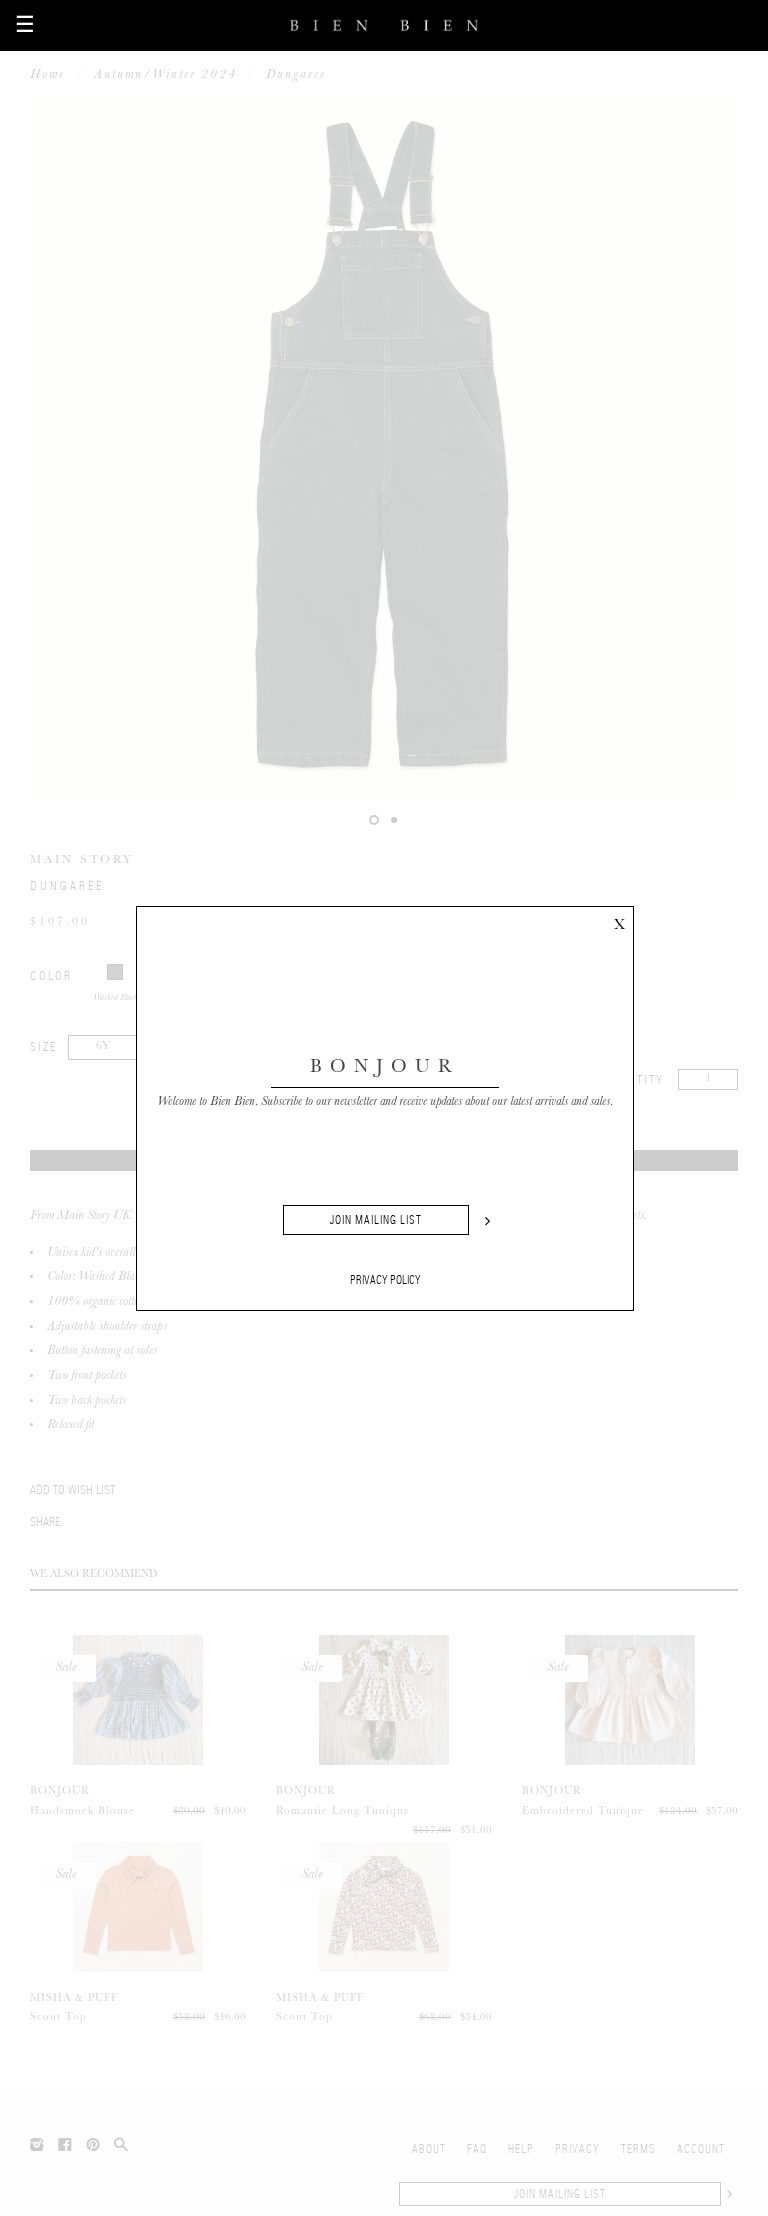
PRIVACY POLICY (385, 1280)
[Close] (619, 921)
